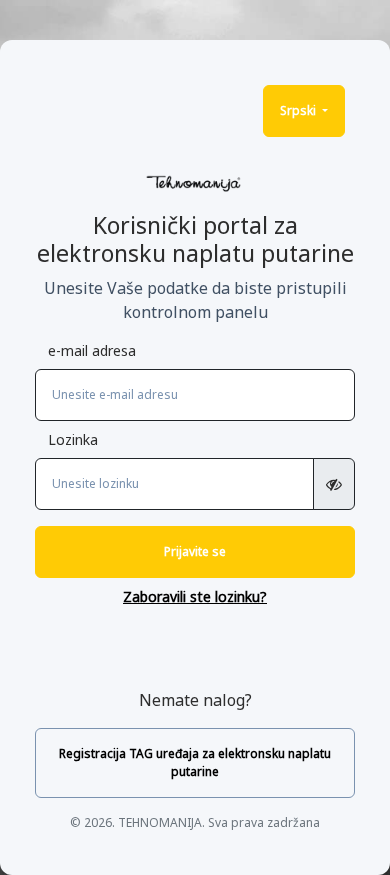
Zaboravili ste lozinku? (195, 596)
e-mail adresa (92, 350)
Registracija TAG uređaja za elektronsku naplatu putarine (195, 762)
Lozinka (73, 439)
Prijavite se (195, 551)
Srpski (299, 110)
